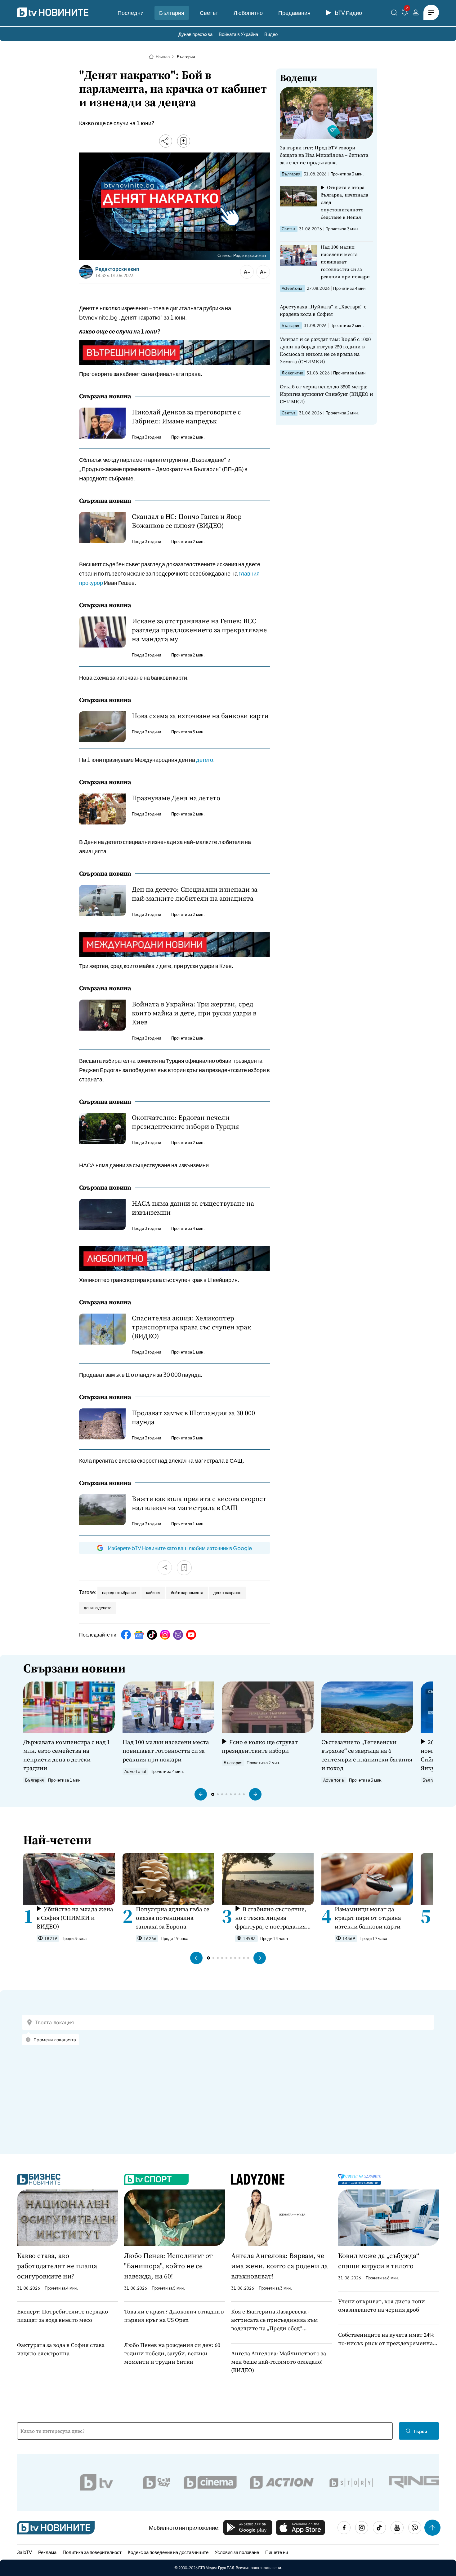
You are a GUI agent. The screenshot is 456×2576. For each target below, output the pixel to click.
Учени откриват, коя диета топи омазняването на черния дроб (382, 2305)
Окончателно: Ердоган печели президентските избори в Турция (186, 1122)
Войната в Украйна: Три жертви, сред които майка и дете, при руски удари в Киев (194, 1013)
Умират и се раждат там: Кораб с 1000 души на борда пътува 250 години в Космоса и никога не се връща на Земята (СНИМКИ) (325, 350)
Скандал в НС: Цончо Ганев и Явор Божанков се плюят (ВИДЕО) (187, 521)
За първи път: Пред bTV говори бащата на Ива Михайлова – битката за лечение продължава (324, 155)
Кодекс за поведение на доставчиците (168, 2552)
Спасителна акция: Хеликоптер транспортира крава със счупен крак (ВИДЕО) (191, 1327)
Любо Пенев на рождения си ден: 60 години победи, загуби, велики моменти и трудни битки (172, 2353)
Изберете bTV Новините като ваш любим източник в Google (180, 1548)
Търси (420, 2431)
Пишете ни (277, 2552)
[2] (405, 13)
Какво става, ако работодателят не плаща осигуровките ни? (57, 2266)
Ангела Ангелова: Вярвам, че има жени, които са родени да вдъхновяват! (279, 2266)
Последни (131, 13)
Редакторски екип (117, 269)
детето (205, 760)
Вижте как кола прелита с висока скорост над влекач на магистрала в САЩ (199, 1503)
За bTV (25, 2552)
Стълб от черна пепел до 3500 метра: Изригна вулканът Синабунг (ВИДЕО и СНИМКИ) (326, 394)
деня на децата (98, 1608)
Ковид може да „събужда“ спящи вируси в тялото (379, 2261)
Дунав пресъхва (195, 34)
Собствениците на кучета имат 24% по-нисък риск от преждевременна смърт (386, 2339)
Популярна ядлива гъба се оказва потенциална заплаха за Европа (173, 1918)
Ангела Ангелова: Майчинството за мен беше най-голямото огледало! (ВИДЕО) (279, 2362)
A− (247, 272)
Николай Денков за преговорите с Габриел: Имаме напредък (186, 417)
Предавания (294, 13)
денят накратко (227, 1593)
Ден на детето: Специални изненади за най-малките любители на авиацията (195, 894)
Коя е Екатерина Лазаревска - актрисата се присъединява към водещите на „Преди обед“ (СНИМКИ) (275, 2320)
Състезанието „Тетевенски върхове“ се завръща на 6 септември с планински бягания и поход (367, 1755)
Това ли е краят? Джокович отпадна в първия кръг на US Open (174, 2316)
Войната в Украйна (238, 34)
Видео (271, 34)
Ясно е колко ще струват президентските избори (260, 1746)
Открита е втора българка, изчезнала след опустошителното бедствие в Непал (344, 202)
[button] (201, 1794)
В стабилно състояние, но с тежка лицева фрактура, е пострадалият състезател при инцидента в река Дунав (273, 1918)
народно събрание (119, 1593)
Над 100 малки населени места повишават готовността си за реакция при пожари (345, 262)
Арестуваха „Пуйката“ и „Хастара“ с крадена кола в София (323, 310)
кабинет (153, 1593)
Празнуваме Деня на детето (176, 798)
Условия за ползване (237, 2552)
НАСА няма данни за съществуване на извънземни (193, 1208)
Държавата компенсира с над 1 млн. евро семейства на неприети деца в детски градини (67, 1755)
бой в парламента (187, 1593)
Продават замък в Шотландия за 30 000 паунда (193, 1417)
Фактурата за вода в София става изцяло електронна (61, 2349)
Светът (209, 13)
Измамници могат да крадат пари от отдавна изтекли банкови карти (368, 1918)
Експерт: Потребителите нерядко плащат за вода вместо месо (63, 2316)
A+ (263, 272)
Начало (163, 57)
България (172, 13)
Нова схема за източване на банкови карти (200, 716)
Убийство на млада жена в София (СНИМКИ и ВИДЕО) (75, 1918)
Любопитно (248, 13)
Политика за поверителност (92, 2552)
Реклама (47, 2552)
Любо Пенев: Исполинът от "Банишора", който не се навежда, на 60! (168, 2266)
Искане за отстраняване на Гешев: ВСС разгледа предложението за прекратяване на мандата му (199, 630)
